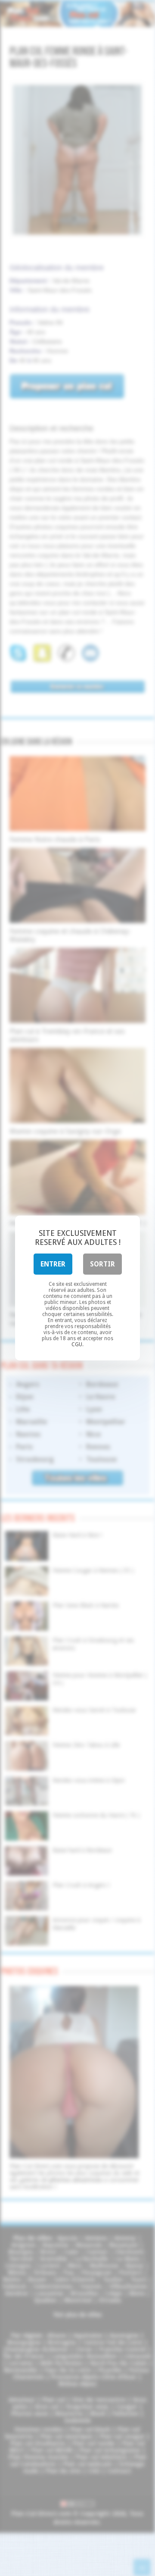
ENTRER (53, 1264)
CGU (77, 1344)
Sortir (102, 1264)
